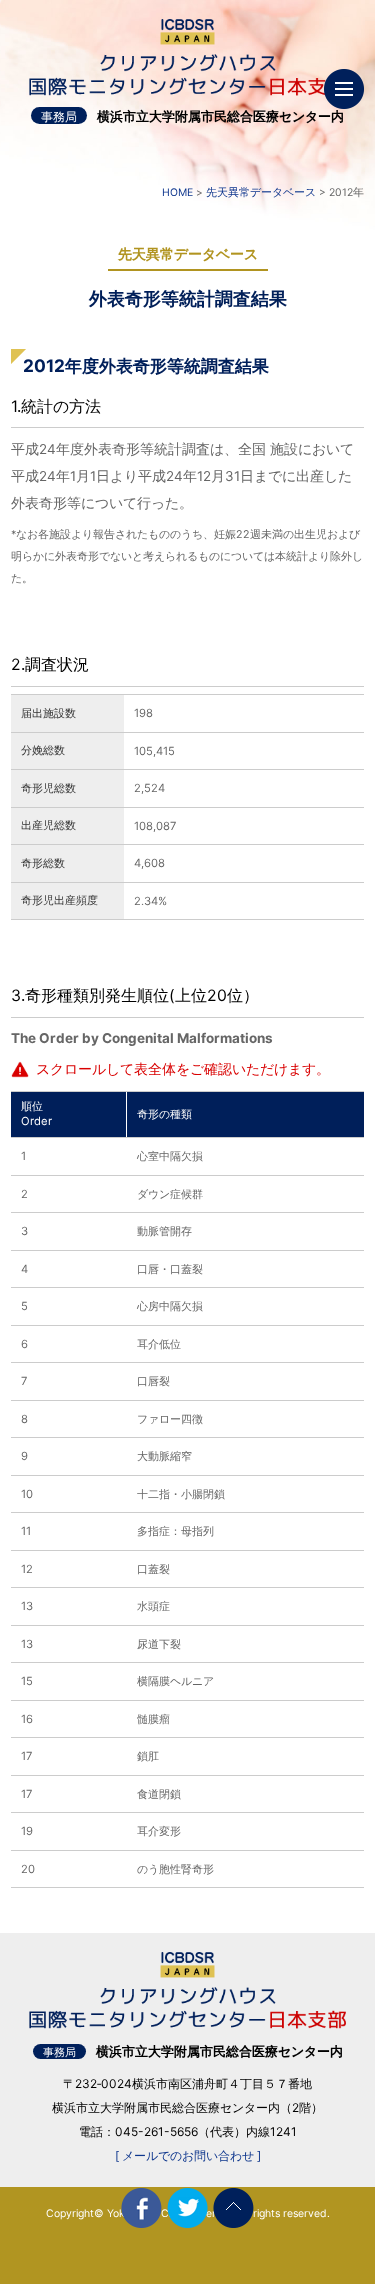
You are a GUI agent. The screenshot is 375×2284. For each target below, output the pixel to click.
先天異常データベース (261, 192)
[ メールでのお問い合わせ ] (188, 2155)
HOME (177, 192)
